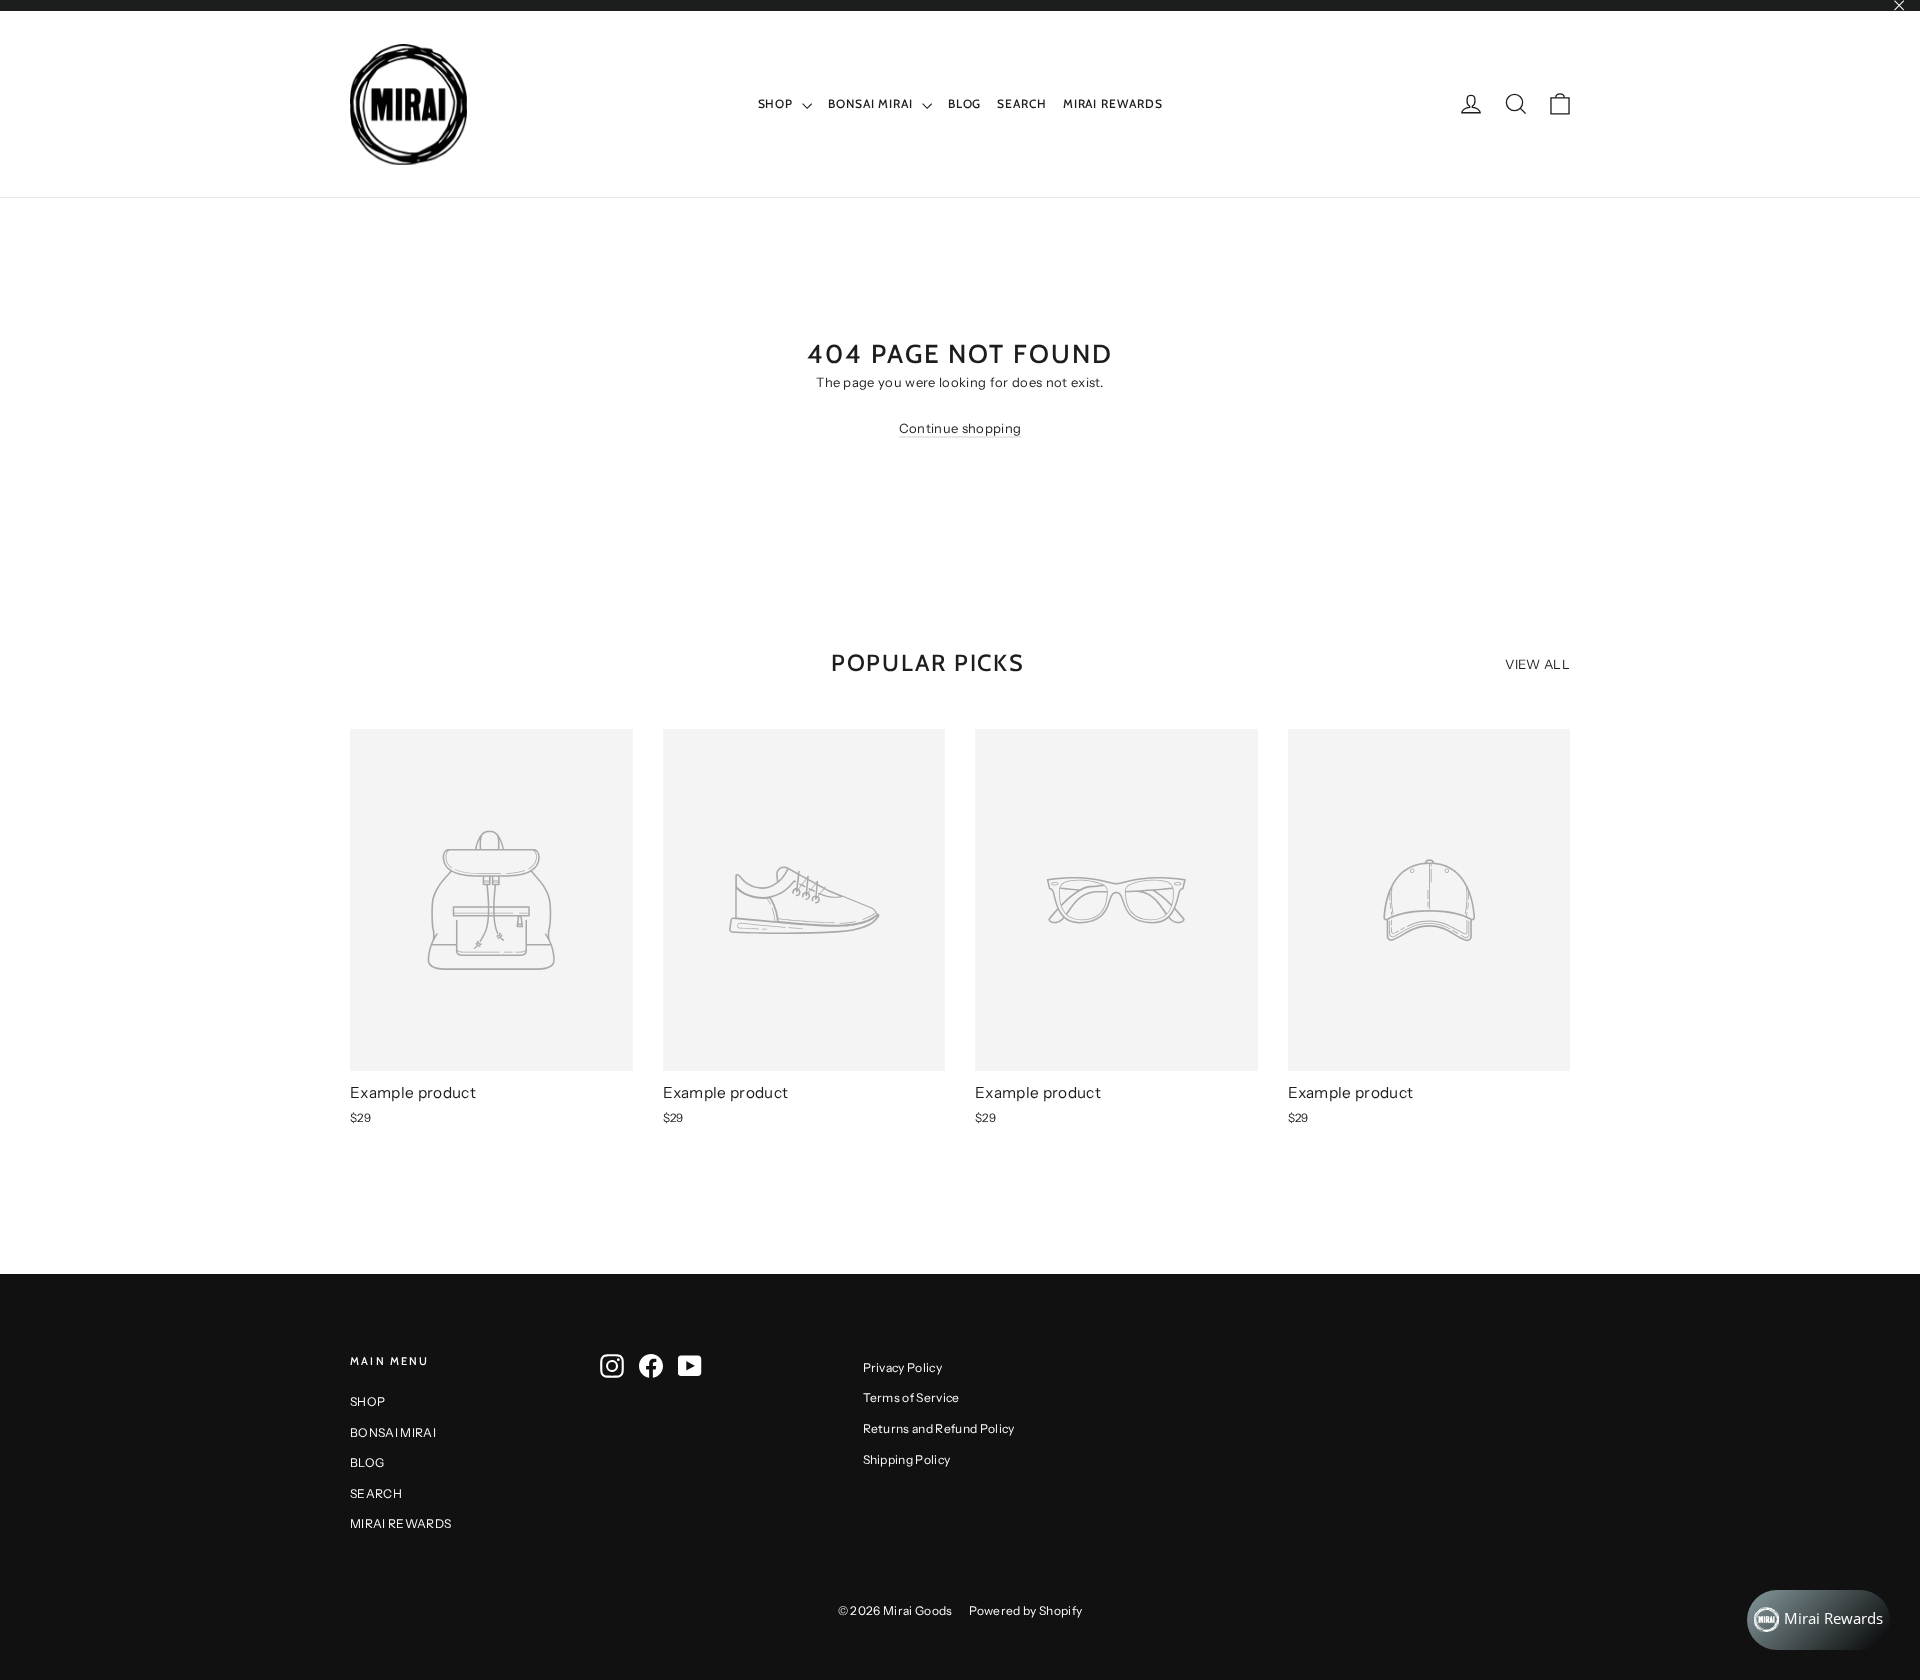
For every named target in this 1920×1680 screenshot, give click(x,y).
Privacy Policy (903, 1367)
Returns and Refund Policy (939, 1428)
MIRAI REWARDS (1113, 103)
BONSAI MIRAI (872, 103)
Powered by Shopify (1026, 1610)
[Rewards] (1818, 1620)
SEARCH (1021, 103)
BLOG (965, 103)
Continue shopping (960, 428)
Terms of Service (911, 1397)
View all (1537, 664)
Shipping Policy (907, 1459)
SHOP (778, 103)
